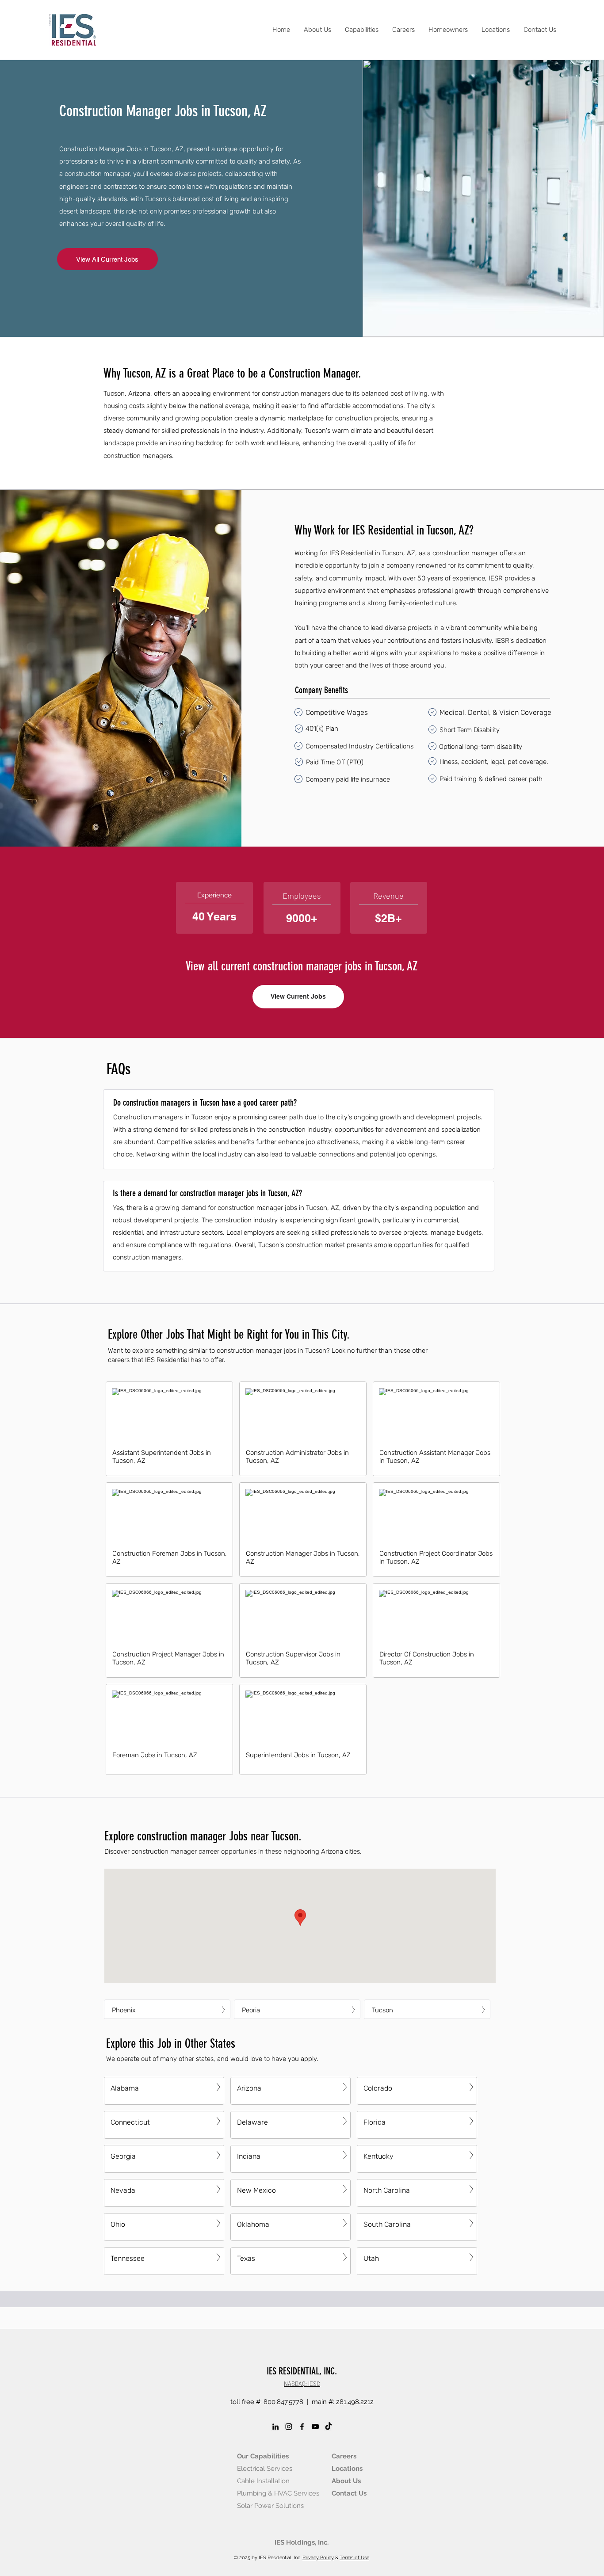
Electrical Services (265, 2469)
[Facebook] (302, 2427)
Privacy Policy (318, 2558)
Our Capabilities (263, 2456)
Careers (344, 2456)
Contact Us (349, 2493)
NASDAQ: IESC (302, 2384)
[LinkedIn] (275, 2427)
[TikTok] (329, 2427)
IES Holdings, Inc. (302, 2542)
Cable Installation (263, 2481)
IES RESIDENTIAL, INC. (302, 2371)
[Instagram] (289, 2427)
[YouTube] (315, 2427)
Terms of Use (354, 2558)
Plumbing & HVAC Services (278, 2493)
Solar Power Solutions (270, 2506)
